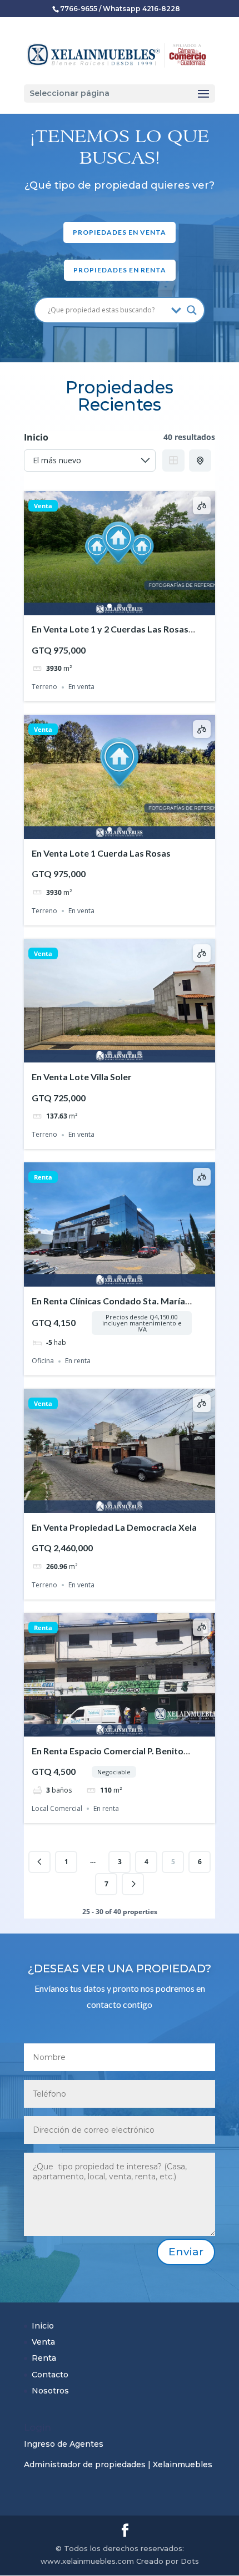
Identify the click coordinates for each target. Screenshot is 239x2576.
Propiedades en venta (120, 232)
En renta (78, 1361)
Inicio (43, 2326)
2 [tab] (120, 606)
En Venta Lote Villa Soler (82, 1077)
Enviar (186, 2252)
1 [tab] (109, 606)
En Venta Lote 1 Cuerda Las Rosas (101, 853)
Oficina (43, 1361)
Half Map (200, 460)
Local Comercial (57, 1808)
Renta (43, 1177)
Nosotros (50, 2391)
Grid (173, 460)
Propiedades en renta (120, 270)
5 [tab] (140, 1053)
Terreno (44, 687)
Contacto (50, 2375)
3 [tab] (130, 606)
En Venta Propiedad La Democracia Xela (114, 1527)
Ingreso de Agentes (64, 2444)
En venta (81, 687)
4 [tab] (130, 1053)
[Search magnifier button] (192, 310)
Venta (43, 506)
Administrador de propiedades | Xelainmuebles (118, 2464)
